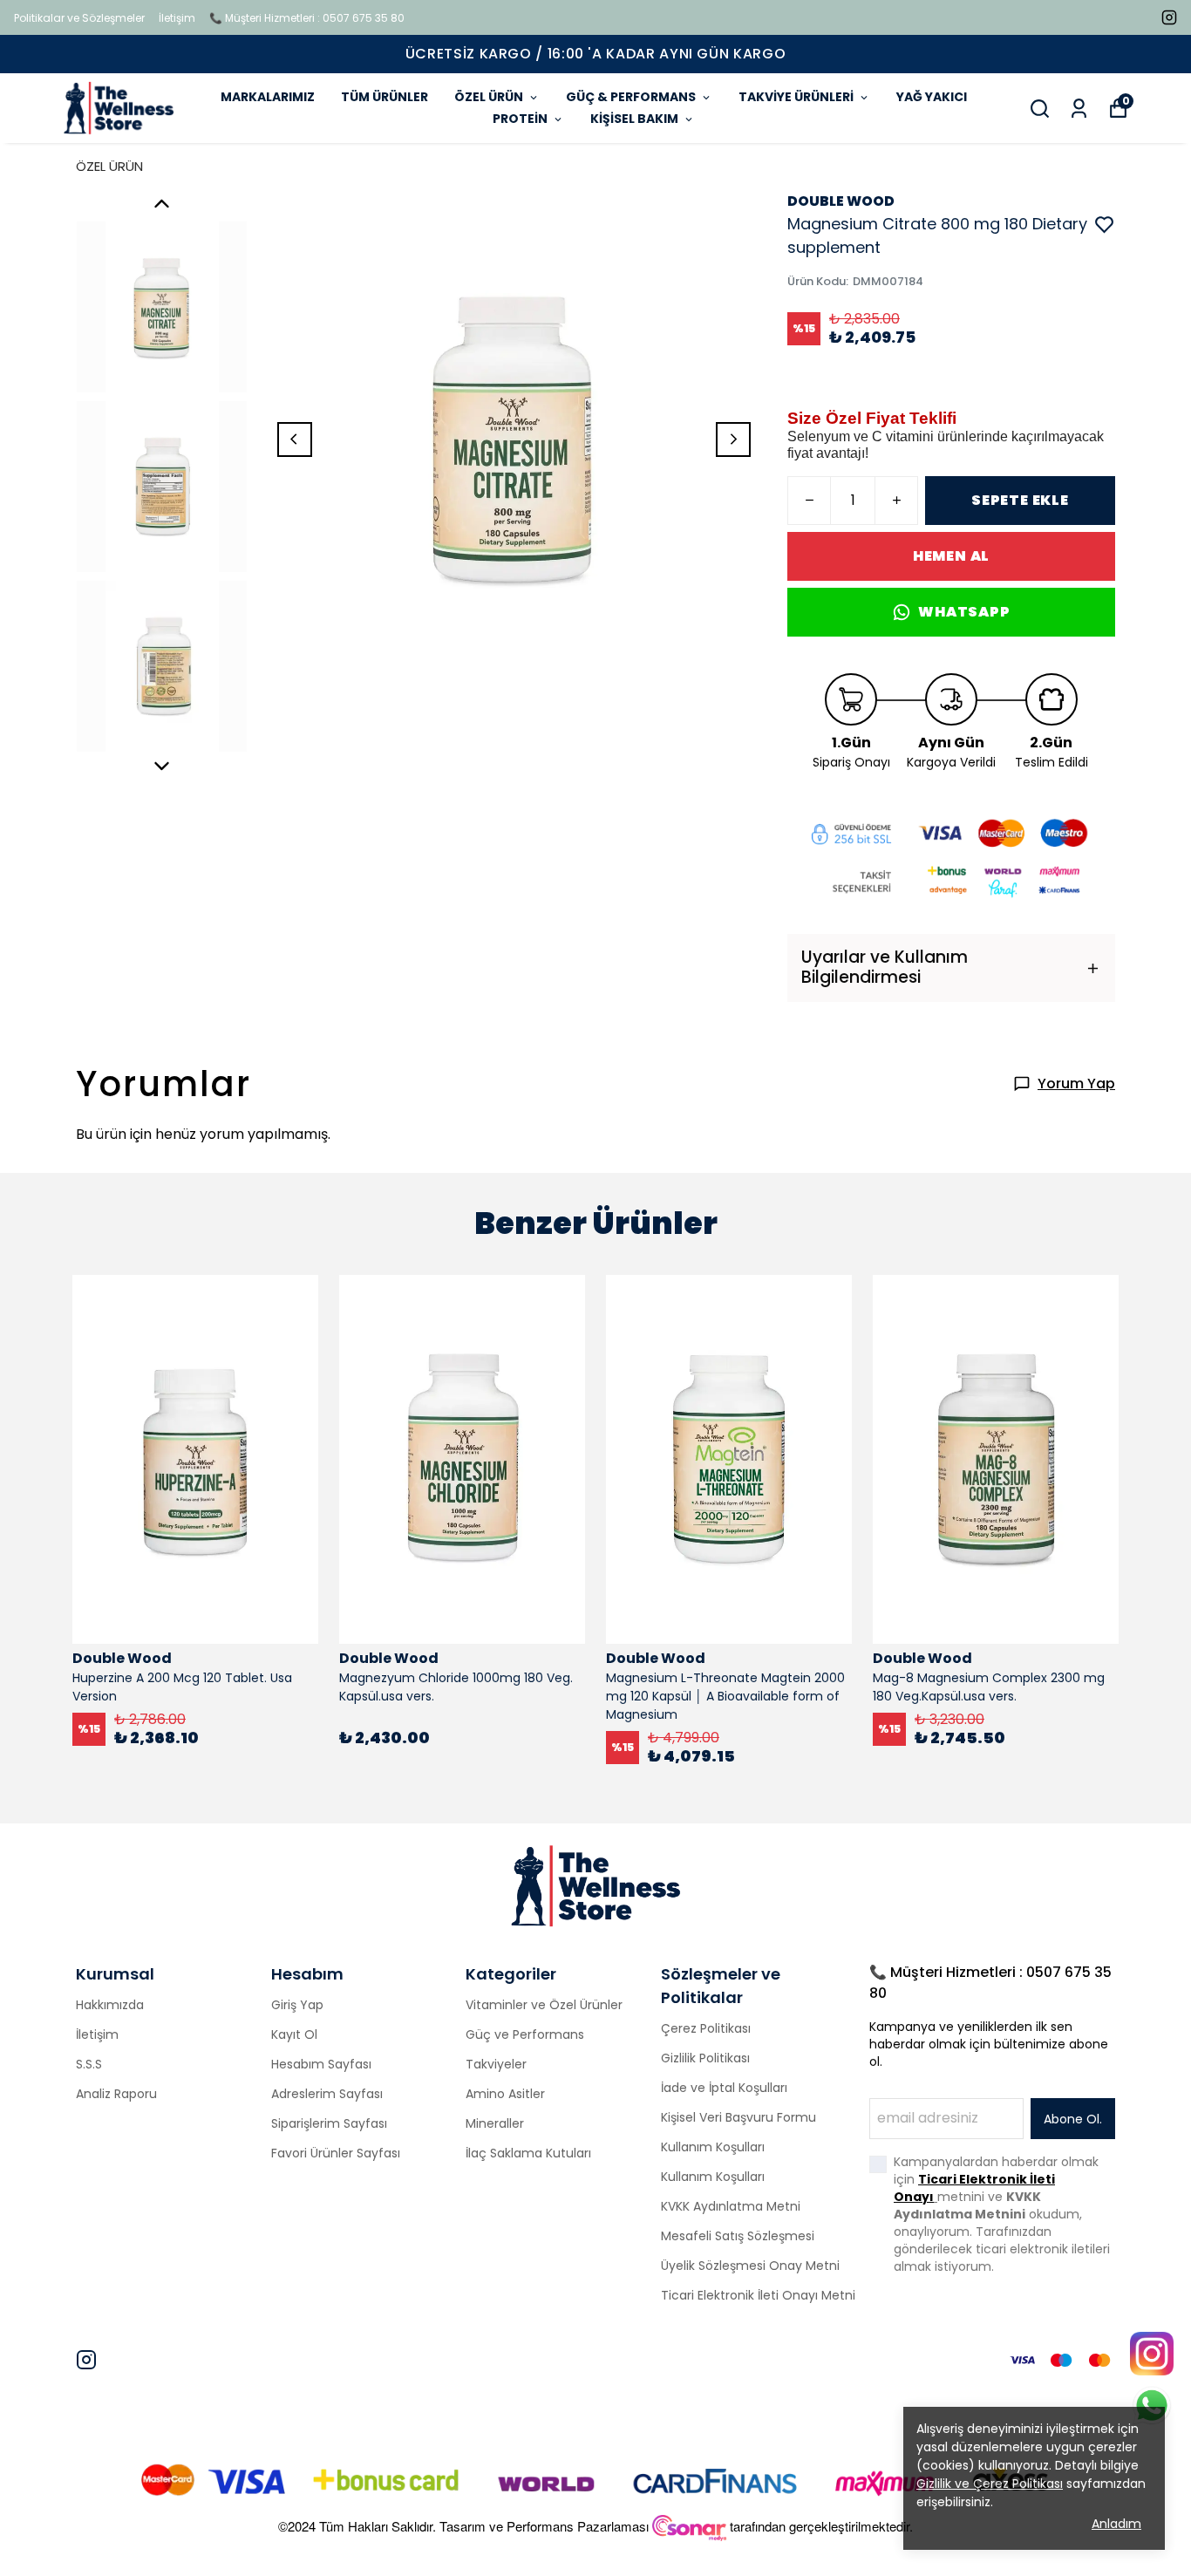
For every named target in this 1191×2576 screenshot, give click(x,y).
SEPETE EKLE (1020, 500)
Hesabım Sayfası (321, 2064)
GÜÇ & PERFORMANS (631, 97)
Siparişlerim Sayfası (329, 2123)
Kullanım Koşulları (713, 2147)
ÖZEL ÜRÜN (489, 97)
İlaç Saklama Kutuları (528, 2153)
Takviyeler (496, 2064)
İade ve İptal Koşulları (724, 2088)
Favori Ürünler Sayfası (336, 2153)
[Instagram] (86, 2360)
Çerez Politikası (706, 2028)
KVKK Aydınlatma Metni (731, 2206)
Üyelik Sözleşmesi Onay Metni (750, 2266)
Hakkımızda (110, 2005)
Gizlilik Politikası (705, 2058)
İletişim (177, 18)
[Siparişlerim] (1079, 109)
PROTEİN (520, 119)
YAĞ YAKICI (932, 97)
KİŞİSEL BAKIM (634, 119)
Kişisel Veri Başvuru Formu (738, 2117)
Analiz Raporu (116, 2094)
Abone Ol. (1073, 2119)
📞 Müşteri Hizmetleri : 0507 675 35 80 (307, 18)
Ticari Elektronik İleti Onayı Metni (758, 2295)
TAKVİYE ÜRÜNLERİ (796, 97)
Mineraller (495, 2123)
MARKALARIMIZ (268, 97)
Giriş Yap (297, 2005)
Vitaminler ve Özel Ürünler (544, 2005)
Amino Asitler (505, 2094)
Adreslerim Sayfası (327, 2094)
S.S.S (89, 2064)
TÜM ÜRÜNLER (385, 97)
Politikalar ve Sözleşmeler (79, 18)
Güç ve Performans (525, 2034)
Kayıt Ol (294, 2034)
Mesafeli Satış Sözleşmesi (738, 2236)
